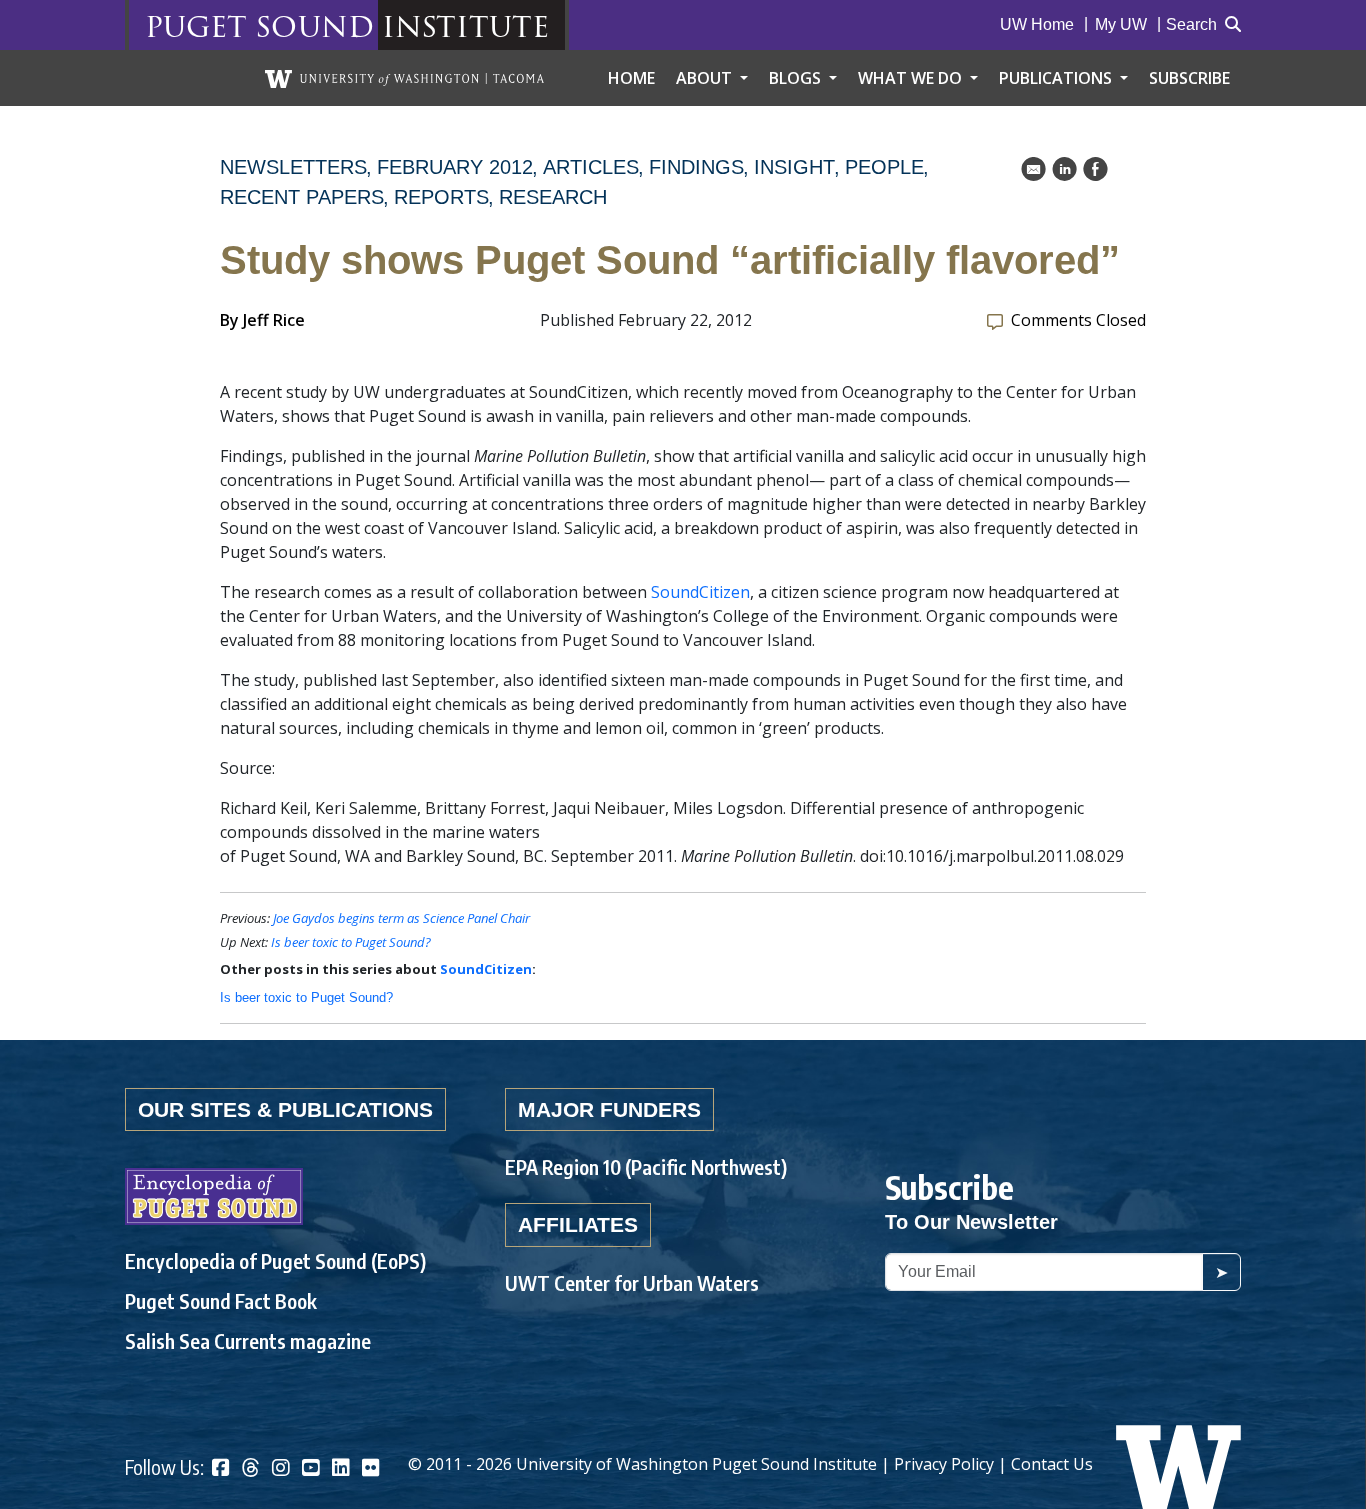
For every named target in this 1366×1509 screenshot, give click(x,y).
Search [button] (1191, 24)
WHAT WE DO (912, 78)
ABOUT (706, 78)
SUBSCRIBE (1189, 78)
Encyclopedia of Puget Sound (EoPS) (275, 1260)
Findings (696, 167)
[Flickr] (371, 1469)
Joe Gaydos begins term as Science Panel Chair (401, 918)
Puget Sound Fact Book (221, 1300)
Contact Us (1052, 1464)
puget (196, 25)
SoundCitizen (700, 592)
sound (314, 25)
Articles (591, 167)
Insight (794, 167)
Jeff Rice (274, 320)
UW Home (1037, 24)
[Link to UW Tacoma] (404, 78)
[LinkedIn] (341, 1469)
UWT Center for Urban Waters (632, 1282)
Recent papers (302, 197)
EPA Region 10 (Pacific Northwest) (646, 1166)
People (884, 167)
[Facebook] (221, 1469)
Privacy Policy (944, 1464)
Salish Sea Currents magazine (248, 1340)
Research (553, 197)
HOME (631, 78)
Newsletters (293, 167)
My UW (1121, 24)
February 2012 (455, 167)
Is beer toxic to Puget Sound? (351, 942)
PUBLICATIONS (1057, 78)
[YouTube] (311, 1469)
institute (465, 25)
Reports (441, 197)
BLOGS (797, 78)
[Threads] (251, 1469)
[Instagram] (281, 1469)
